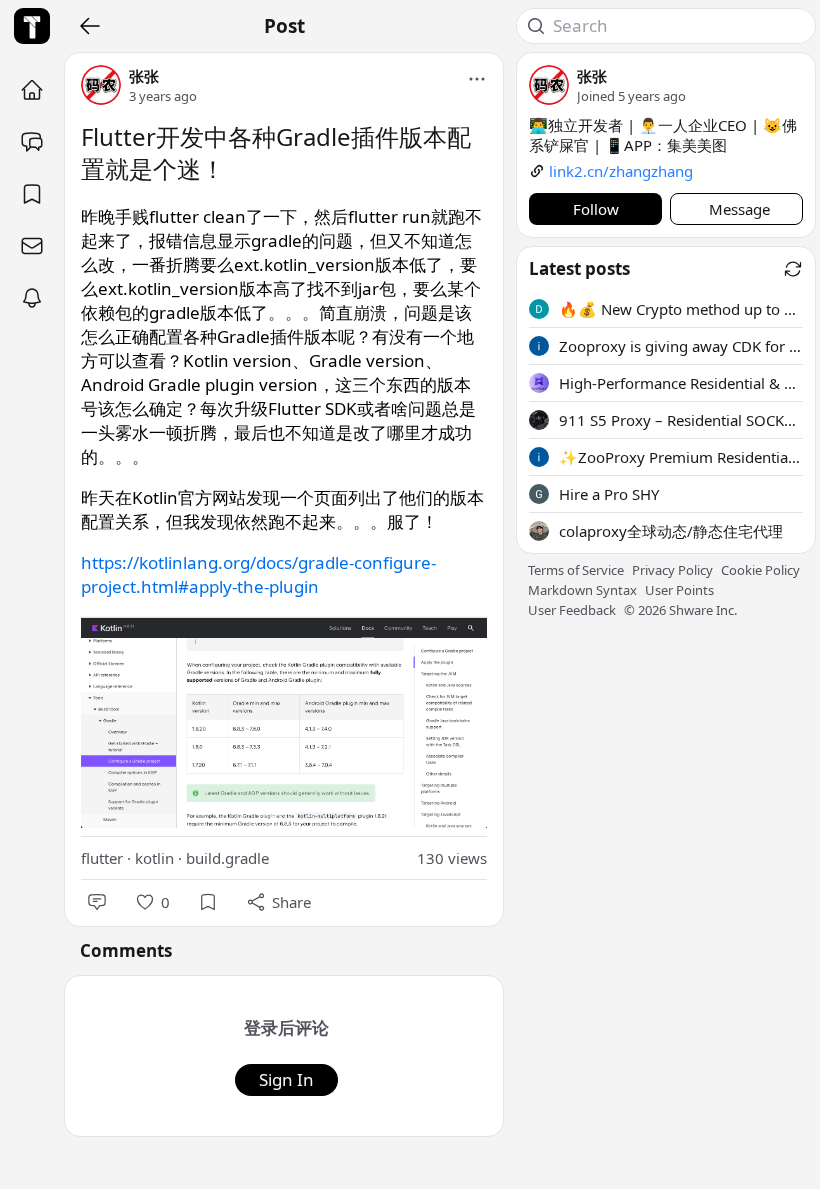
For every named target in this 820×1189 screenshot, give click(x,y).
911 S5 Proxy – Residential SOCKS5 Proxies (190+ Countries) (681, 420)
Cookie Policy (760, 570)
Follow (596, 209)
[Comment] (97, 902)
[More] (477, 79)
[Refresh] (793, 269)
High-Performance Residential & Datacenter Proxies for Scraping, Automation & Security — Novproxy (681, 383)
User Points (679, 590)
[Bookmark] (208, 902)
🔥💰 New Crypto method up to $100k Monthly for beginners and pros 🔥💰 (681, 309)
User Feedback (572, 610)
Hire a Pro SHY (609, 494)
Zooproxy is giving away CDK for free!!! (681, 346)
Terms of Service (576, 570)
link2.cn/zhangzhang (621, 171)
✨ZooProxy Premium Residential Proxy (681, 457)
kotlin (154, 858)
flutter (102, 858)
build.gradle (227, 858)
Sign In (286, 1079)
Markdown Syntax (582, 590)
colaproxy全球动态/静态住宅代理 (671, 531)
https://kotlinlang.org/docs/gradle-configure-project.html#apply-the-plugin (258, 574)
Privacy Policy (672, 570)
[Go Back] (90, 26)
